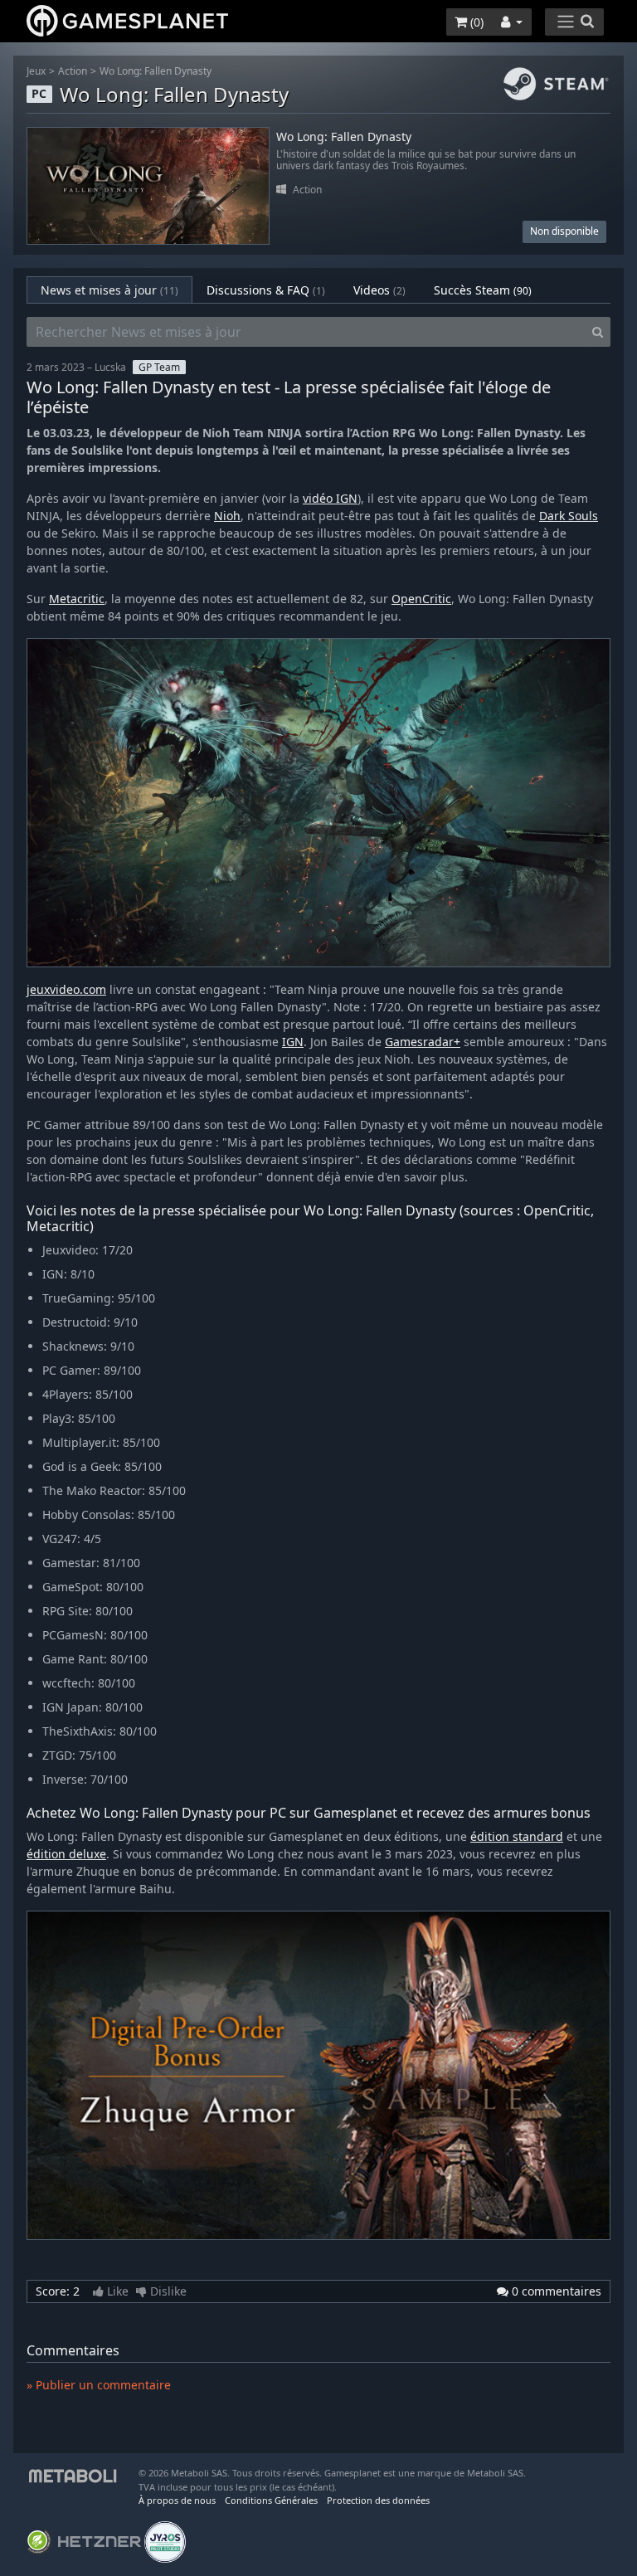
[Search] (598, 332)
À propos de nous (177, 2500)
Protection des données (378, 2500)
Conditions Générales (271, 2500)
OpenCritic (421, 599)
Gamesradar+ (423, 1042)
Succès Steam (483, 290)
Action (73, 71)
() (475, 22)
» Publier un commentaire (99, 2385)
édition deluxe (66, 1854)
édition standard (517, 1836)
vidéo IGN (330, 498)
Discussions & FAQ (266, 290)
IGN (293, 1042)
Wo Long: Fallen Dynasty (156, 71)
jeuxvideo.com (66, 989)
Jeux (36, 71)
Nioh (227, 516)
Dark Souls (569, 516)
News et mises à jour (109, 290)
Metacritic (77, 599)
